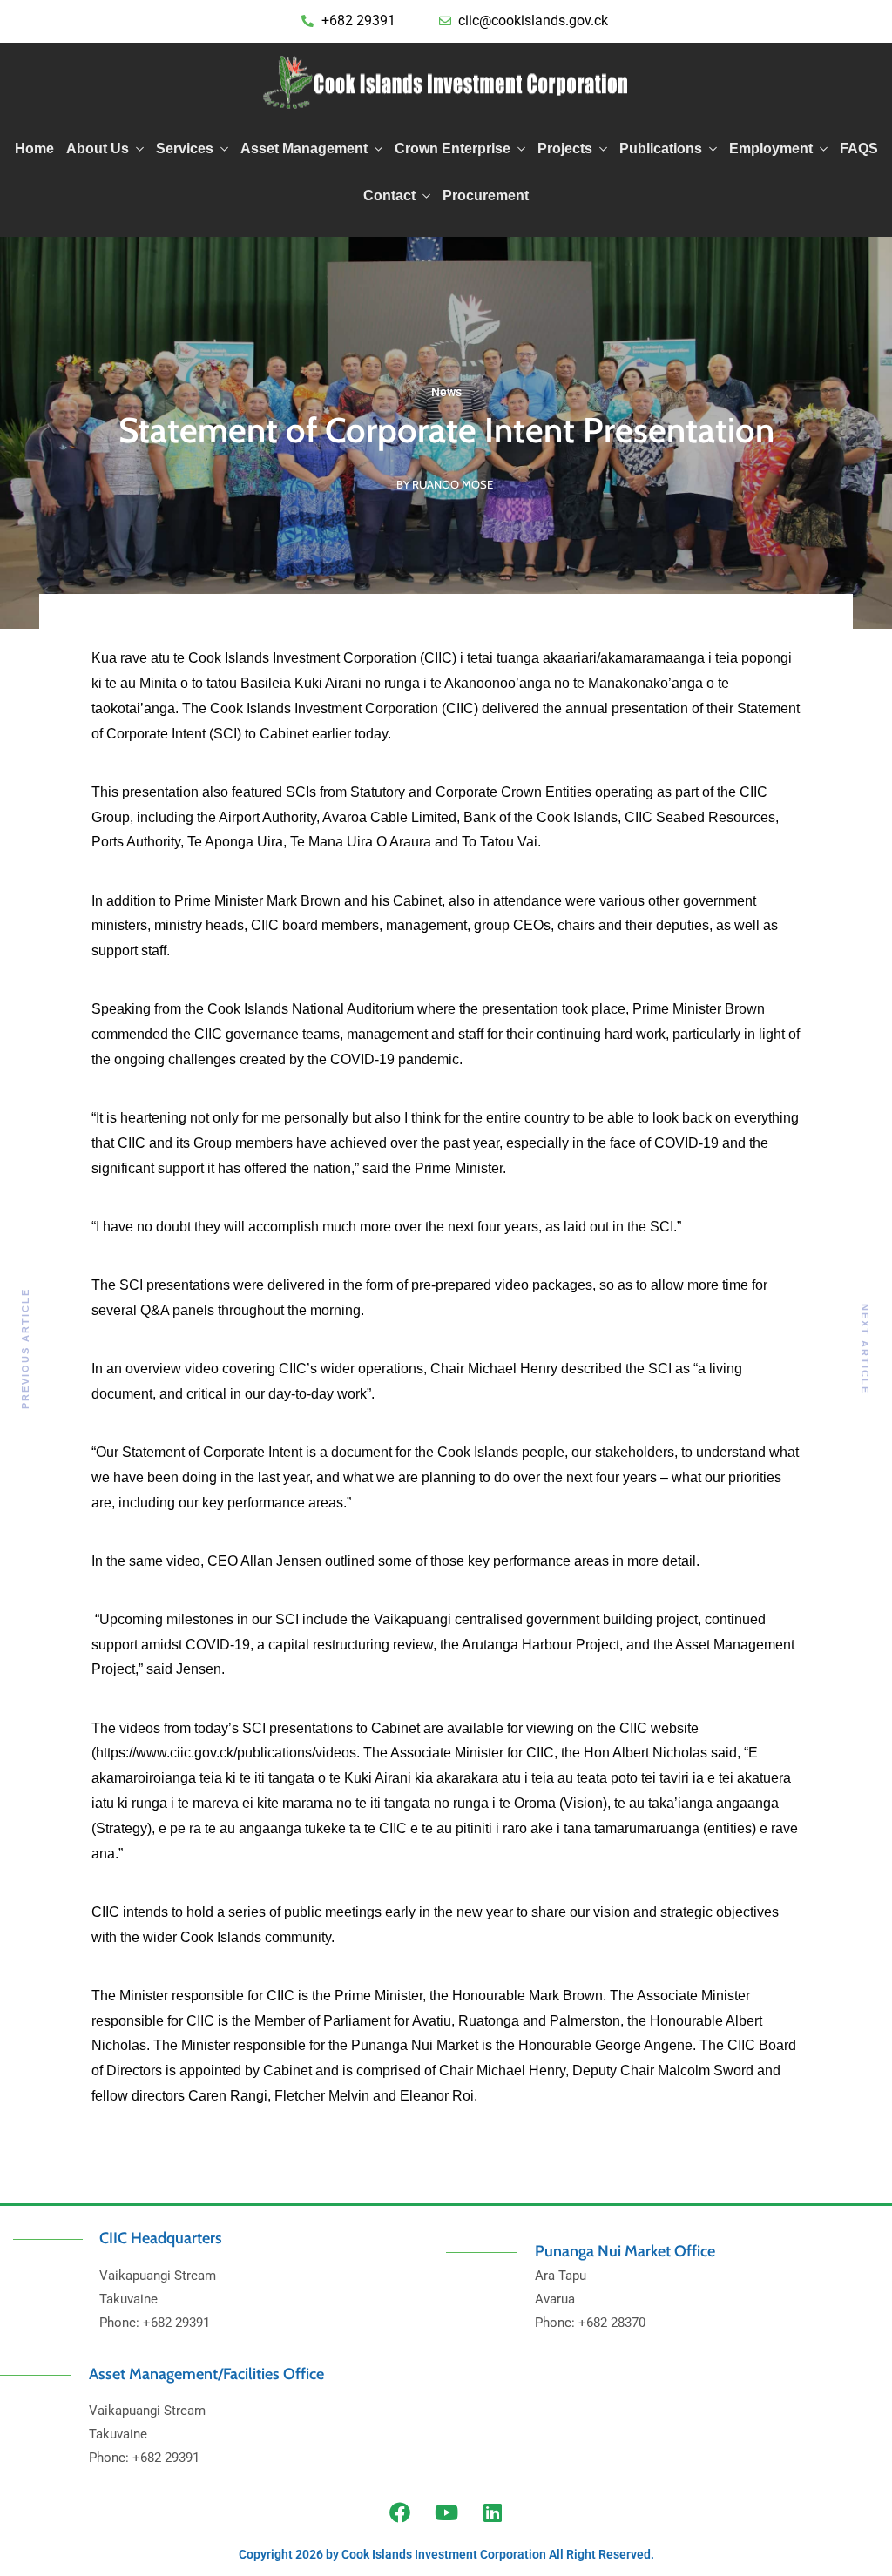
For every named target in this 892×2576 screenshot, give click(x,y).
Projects (565, 148)
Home (34, 148)
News (446, 392)
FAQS (859, 148)
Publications (661, 148)
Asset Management (304, 148)
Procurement (486, 196)
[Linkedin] (492, 2512)
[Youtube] (446, 2512)
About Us (98, 148)
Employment (771, 148)
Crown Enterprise (453, 148)
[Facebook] (400, 2512)
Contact (389, 196)
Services (185, 148)
